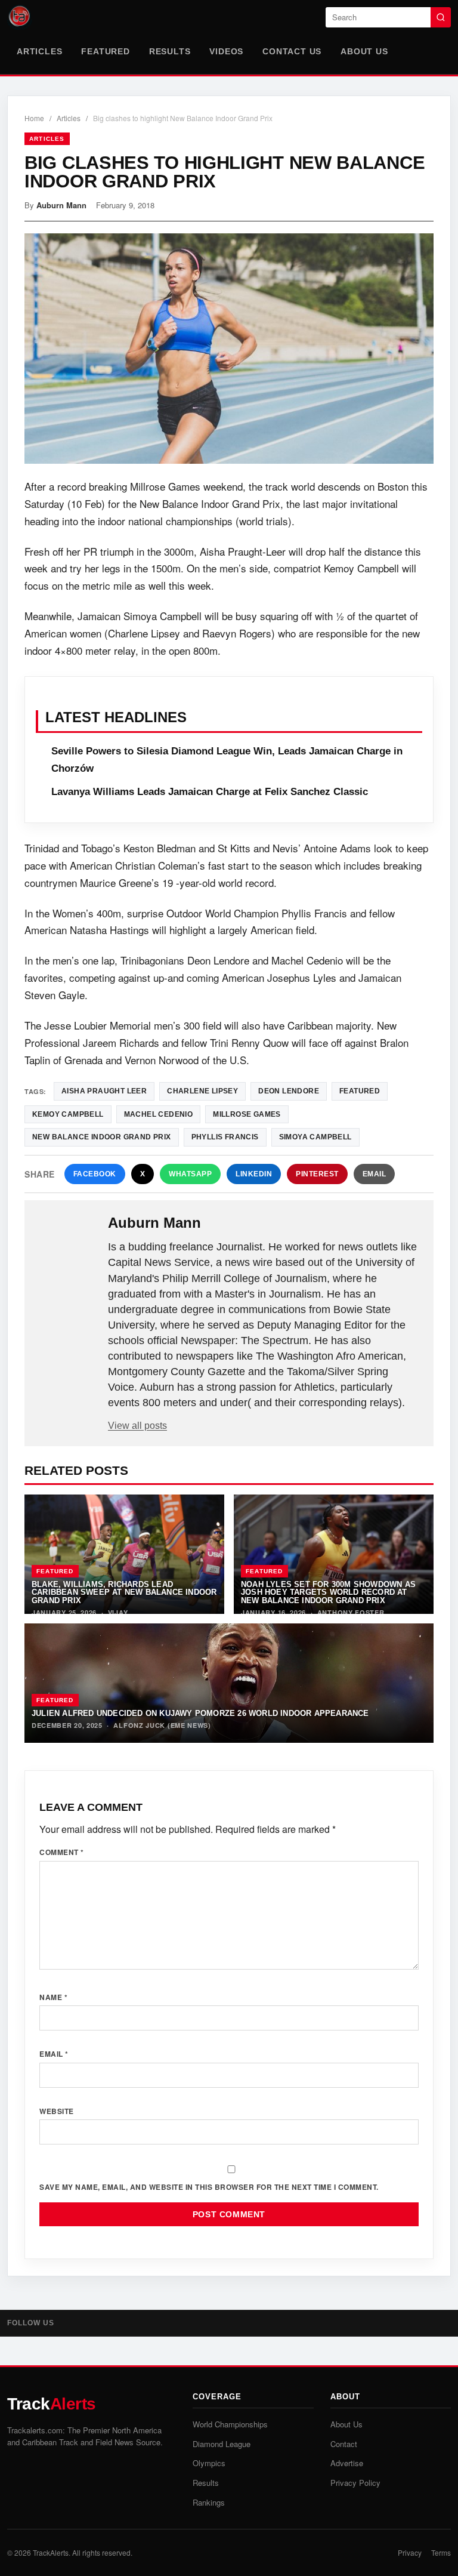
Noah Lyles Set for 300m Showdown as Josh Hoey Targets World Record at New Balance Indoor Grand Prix (328, 1592)
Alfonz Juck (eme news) (162, 1725)
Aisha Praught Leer (104, 1091)
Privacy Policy (355, 2483)
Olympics (209, 2463)
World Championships (230, 2424)
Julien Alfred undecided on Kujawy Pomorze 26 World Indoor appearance (200, 1713)
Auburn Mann (61, 205)
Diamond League (222, 2444)
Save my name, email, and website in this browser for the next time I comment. (209, 2187)
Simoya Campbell (315, 1137)
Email (375, 1174)
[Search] (441, 17)
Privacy (410, 2552)
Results (170, 51)
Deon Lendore (289, 1091)
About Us (364, 51)
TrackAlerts (51, 2552)
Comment (62, 1852)
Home (34, 118)
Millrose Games (247, 1114)
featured (360, 1091)
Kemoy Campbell (68, 1114)
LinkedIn (254, 1174)
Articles (39, 51)
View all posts (137, 1426)
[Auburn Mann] (67, 1242)
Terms (441, 2552)
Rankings (209, 2502)
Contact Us (292, 51)
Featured (105, 51)
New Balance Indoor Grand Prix (102, 1137)
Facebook (95, 1174)
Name (53, 1997)
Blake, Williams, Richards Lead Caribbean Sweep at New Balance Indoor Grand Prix (124, 1592)
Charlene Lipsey (202, 1091)
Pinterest (317, 1174)
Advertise (347, 2463)
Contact (344, 2444)
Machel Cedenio (159, 1114)
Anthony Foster (351, 1612)
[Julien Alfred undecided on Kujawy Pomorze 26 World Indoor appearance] (229, 1683)
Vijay (118, 1612)
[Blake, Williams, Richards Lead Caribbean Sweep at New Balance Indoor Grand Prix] (124, 1554)
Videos (226, 51)
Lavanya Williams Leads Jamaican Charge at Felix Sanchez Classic (210, 792)
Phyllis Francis (225, 1137)
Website (57, 2111)
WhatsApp (190, 1174)
